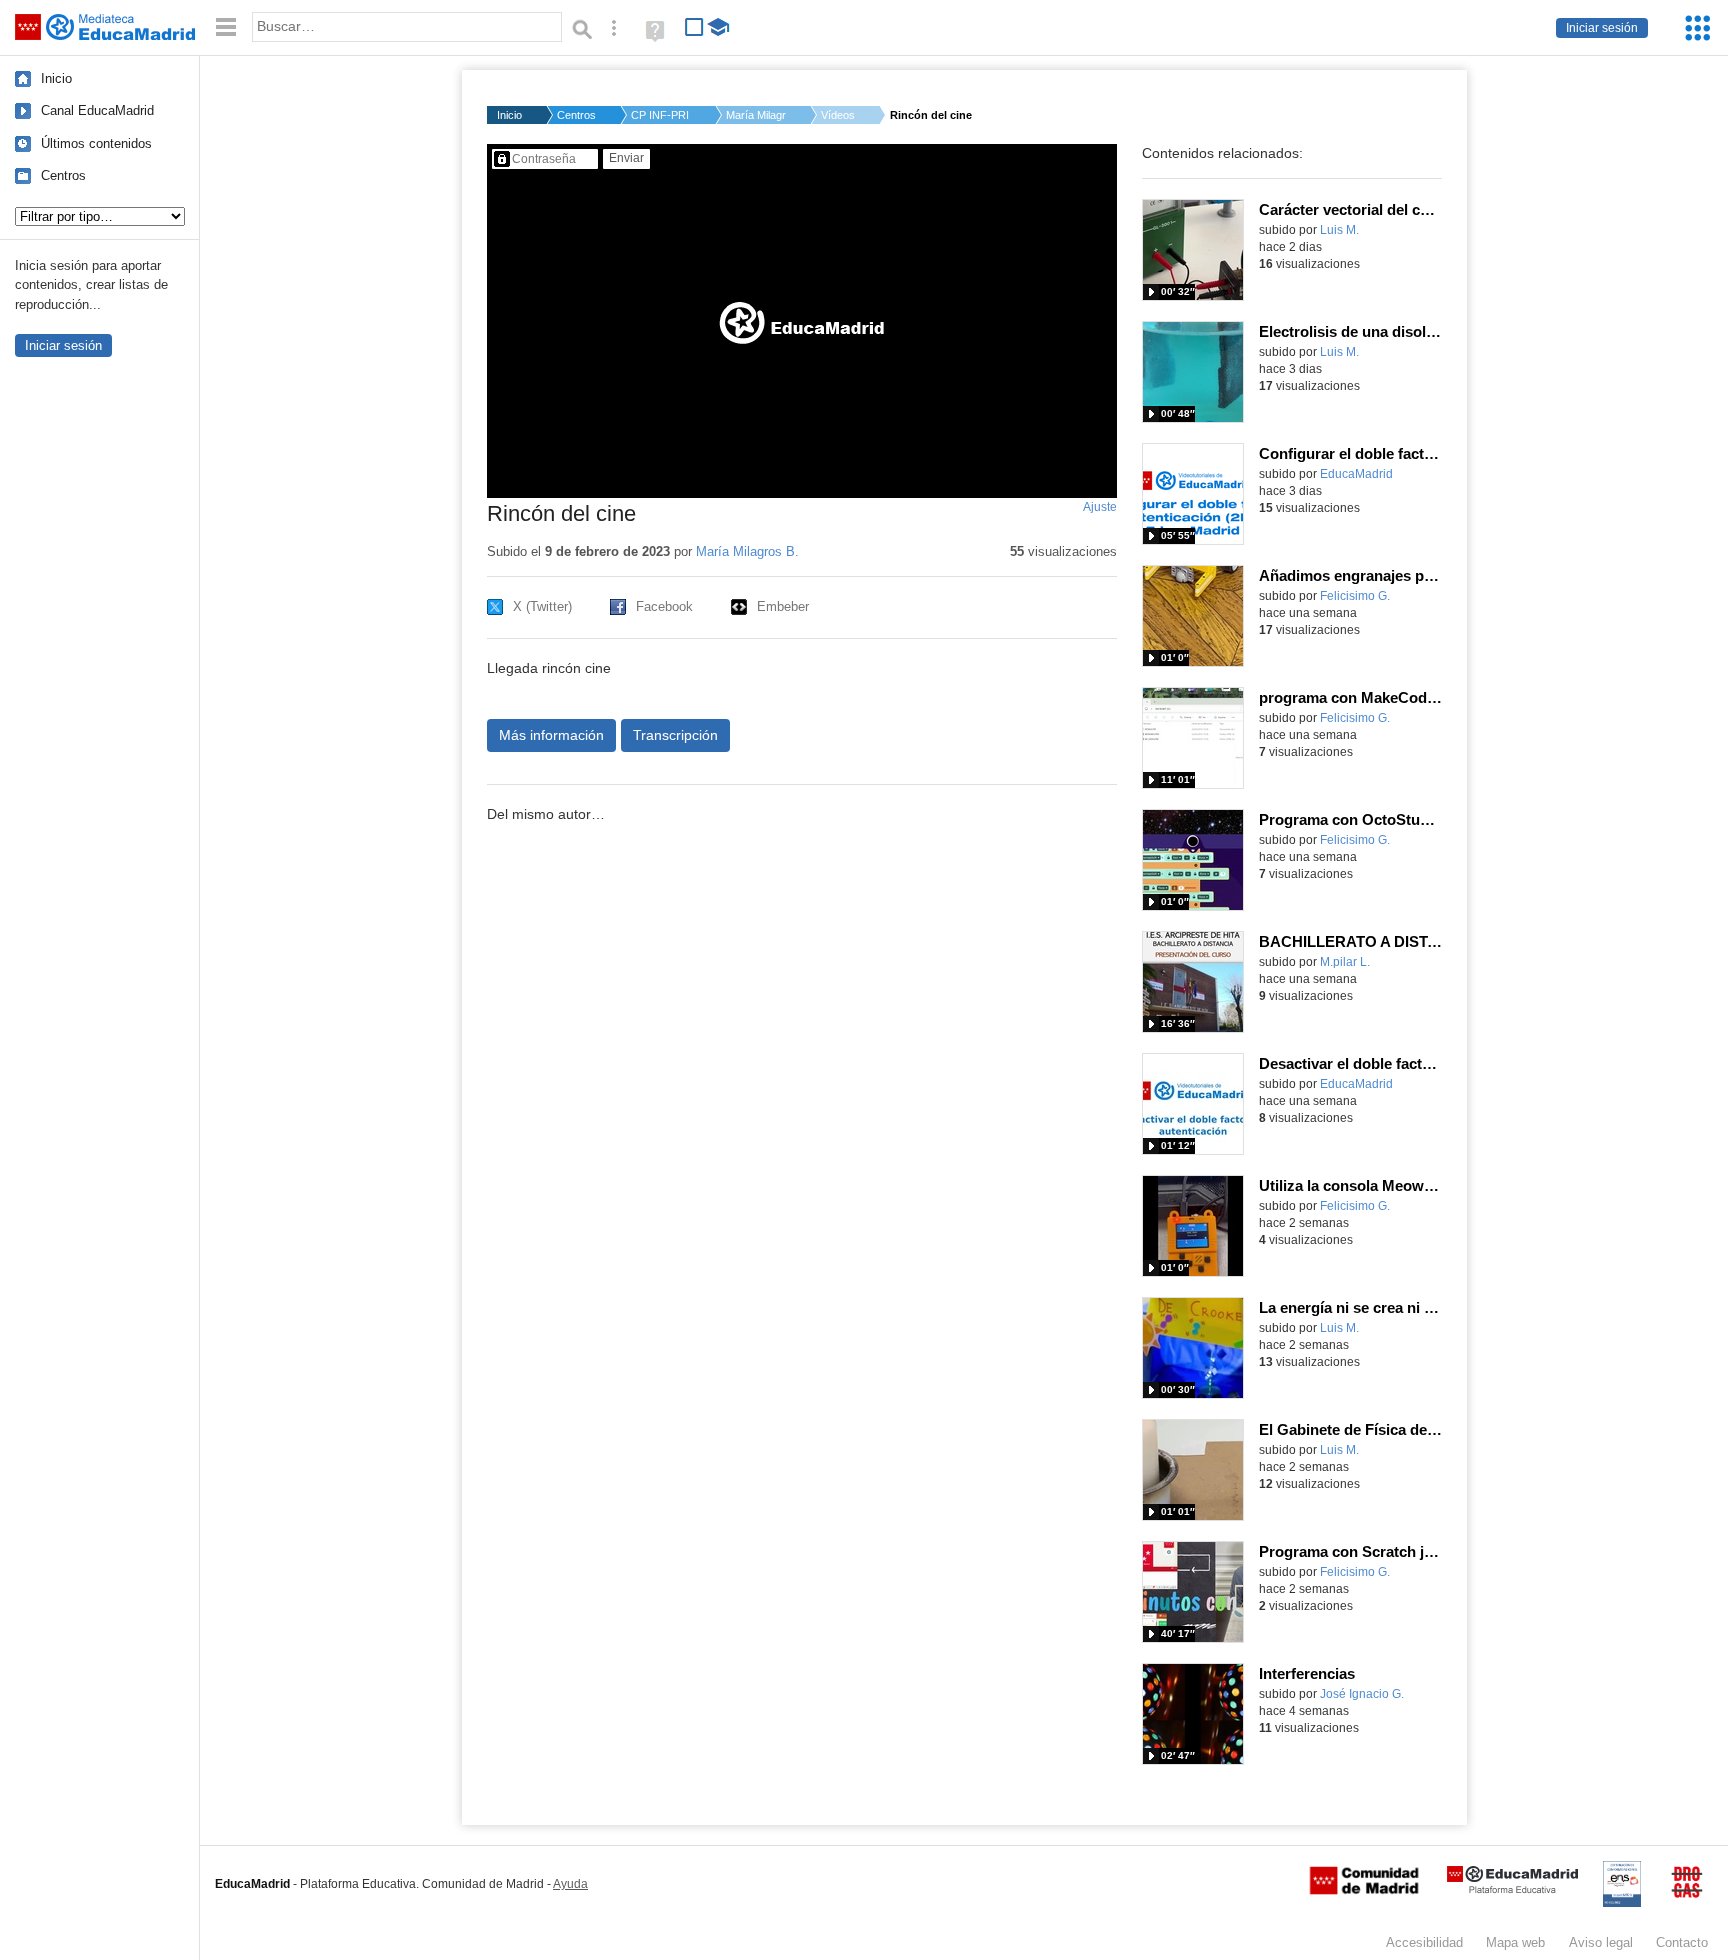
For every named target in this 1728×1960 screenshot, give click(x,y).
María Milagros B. (756, 115)
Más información (551, 735)
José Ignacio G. (1362, 1694)
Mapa (1515, 1942)
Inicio (56, 78)
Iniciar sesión (1602, 28)
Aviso (1601, 1942)
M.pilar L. (1345, 962)
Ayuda (570, 1884)
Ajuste (1100, 507)
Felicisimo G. (1355, 596)
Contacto (1682, 1942)
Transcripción (675, 735)
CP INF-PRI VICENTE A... (661, 115)
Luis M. (1339, 230)
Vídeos (838, 115)
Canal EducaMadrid (97, 110)
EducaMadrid (1356, 474)
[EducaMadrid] (1512, 1889)
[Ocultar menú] (226, 27)
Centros (63, 175)
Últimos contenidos (96, 143)
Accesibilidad (1424, 1942)
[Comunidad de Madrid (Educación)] (1364, 1890)
